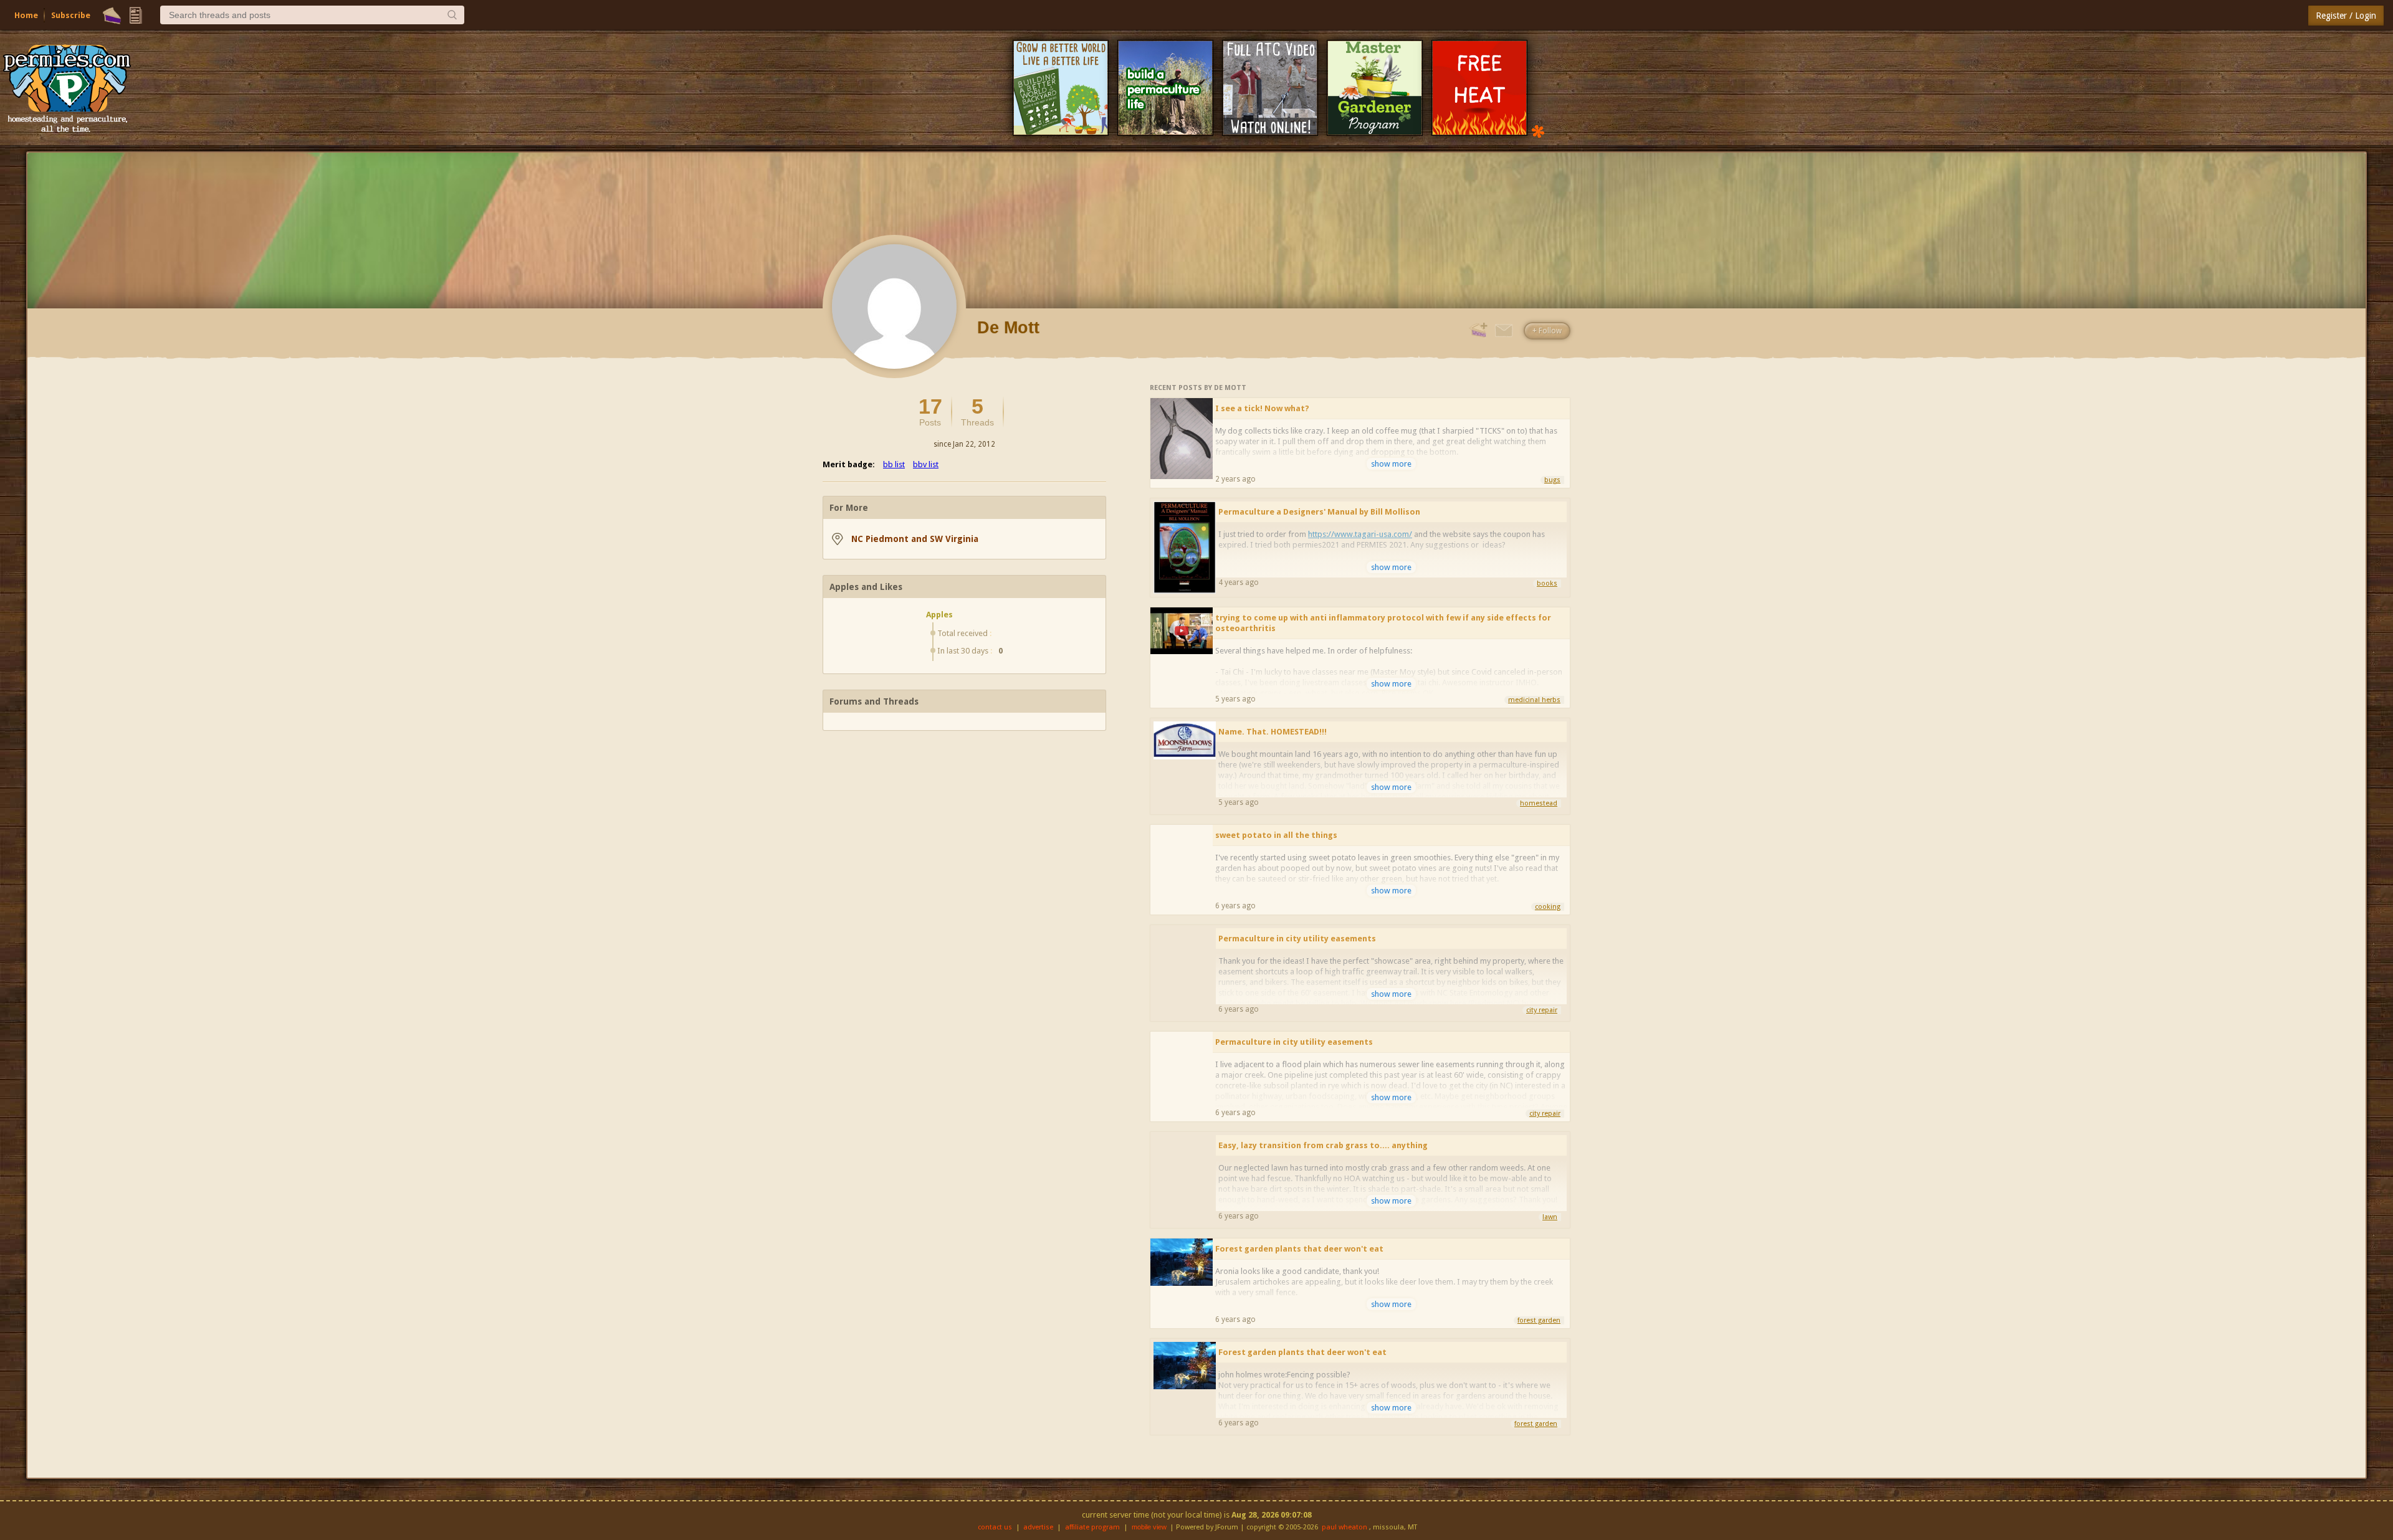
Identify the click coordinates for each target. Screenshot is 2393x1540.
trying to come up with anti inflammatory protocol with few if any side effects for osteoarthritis (1383, 623)
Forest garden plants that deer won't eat (1299, 1249)
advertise (1038, 1527)
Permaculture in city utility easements (1297, 939)
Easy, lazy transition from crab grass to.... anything (1323, 1145)
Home (26, 15)
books (1547, 583)
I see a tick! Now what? (1262, 408)
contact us (995, 1527)
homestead (1539, 803)
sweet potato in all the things (1276, 835)
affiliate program (1092, 1527)
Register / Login (2346, 16)
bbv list (926, 464)
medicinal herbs (1534, 700)
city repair (1542, 1010)
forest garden (1539, 1320)
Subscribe (71, 15)
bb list (894, 464)
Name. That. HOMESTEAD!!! (1273, 732)
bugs (1552, 480)
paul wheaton (1345, 1527)
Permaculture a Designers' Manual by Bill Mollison (1319, 512)
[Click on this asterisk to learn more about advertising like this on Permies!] (1538, 131)
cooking (1548, 907)
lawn (1550, 1217)
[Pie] (112, 16)
